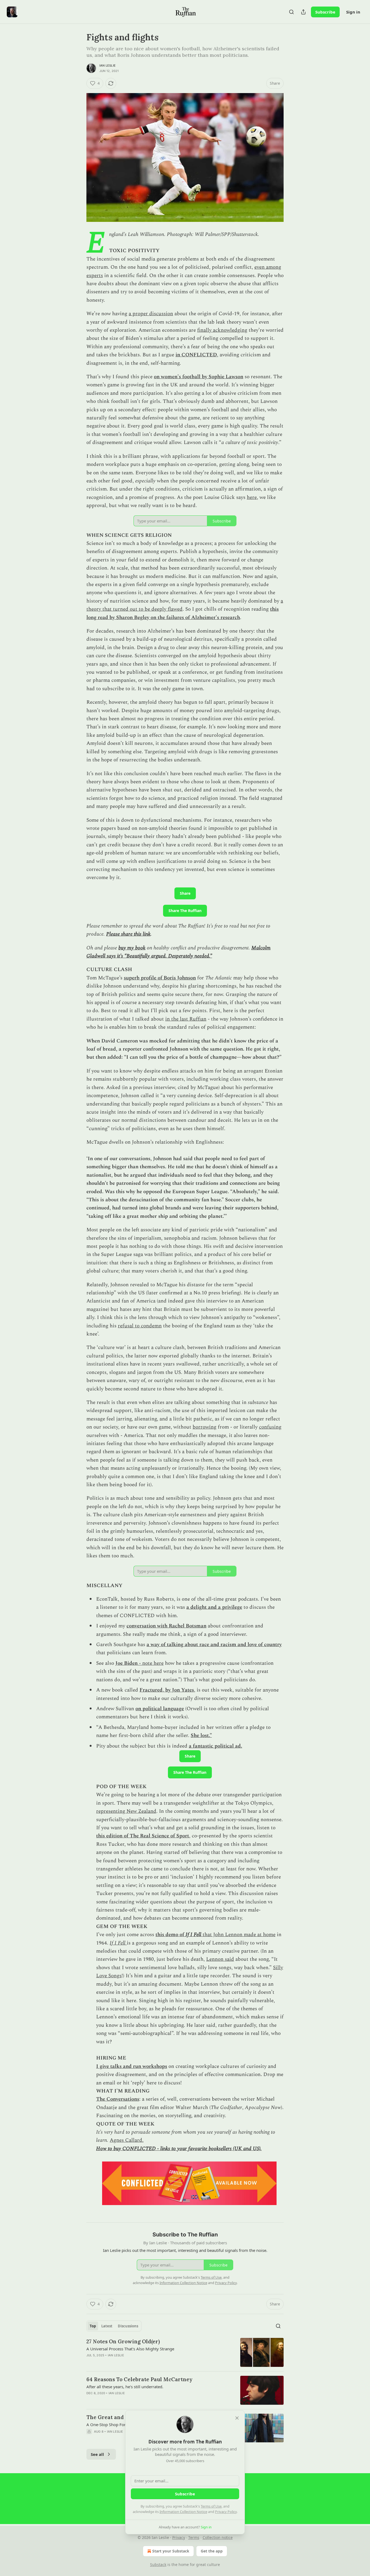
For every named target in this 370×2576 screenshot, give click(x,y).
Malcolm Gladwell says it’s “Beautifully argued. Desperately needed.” (178, 952)
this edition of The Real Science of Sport (143, 1836)
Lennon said (220, 1959)
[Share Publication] (303, 12)
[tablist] (114, 2326)
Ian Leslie (108, 65)
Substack (158, 2565)
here (252, 497)
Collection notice (218, 2537)
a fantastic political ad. (215, 1746)
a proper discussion (151, 314)
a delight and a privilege (214, 1607)
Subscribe (325, 12)
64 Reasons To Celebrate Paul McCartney (139, 2379)
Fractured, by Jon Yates (167, 1690)
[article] (185, 2352)
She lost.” (201, 1736)
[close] (237, 2418)
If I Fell (193, 1935)
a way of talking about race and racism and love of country (214, 1645)
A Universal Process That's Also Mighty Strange (130, 2349)
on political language (160, 1709)
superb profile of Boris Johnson (160, 978)
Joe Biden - (129, 1663)
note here (153, 1663)
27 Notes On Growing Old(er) (123, 2341)
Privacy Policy (226, 2512)
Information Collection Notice (183, 2512)
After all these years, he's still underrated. (125, 2387)
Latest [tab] (107, 2326)
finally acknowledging (222, 330)
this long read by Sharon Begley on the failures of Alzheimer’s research (183, 613)
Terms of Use (211, 2506)
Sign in (353, 12)
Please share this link (128, 934)
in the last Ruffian (186, 1019)
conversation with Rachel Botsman (166, 1626)
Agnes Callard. (127, 2140)
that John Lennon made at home (239, 1935)
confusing (270, 1427)
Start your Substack (171, 2551)
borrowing (205, 1427)
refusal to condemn (140, 1326)
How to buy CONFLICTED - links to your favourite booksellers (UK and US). (179, 2149)
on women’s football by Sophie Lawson (199, 377)
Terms (194, 2537)
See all (97, 2454)
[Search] (291, 12)
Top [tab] (93, 2326)
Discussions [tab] (128, 2326)
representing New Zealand (126, 1811)
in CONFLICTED (196, 355)
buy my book (132, 948)
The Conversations (118, 2099)
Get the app (212, 2551)
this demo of (171, 1935)
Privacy (179, 2537)
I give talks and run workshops (132, 2066)
